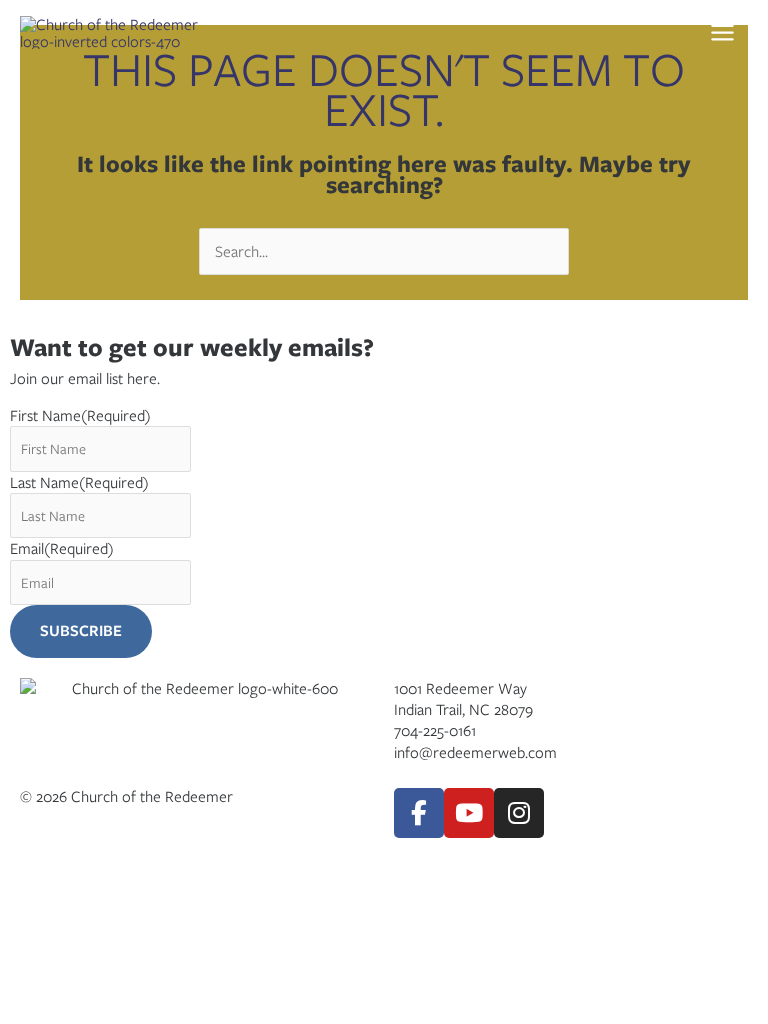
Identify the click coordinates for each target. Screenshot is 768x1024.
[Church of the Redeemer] (120, 32)
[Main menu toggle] (728, 33)
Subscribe (81, 630)
